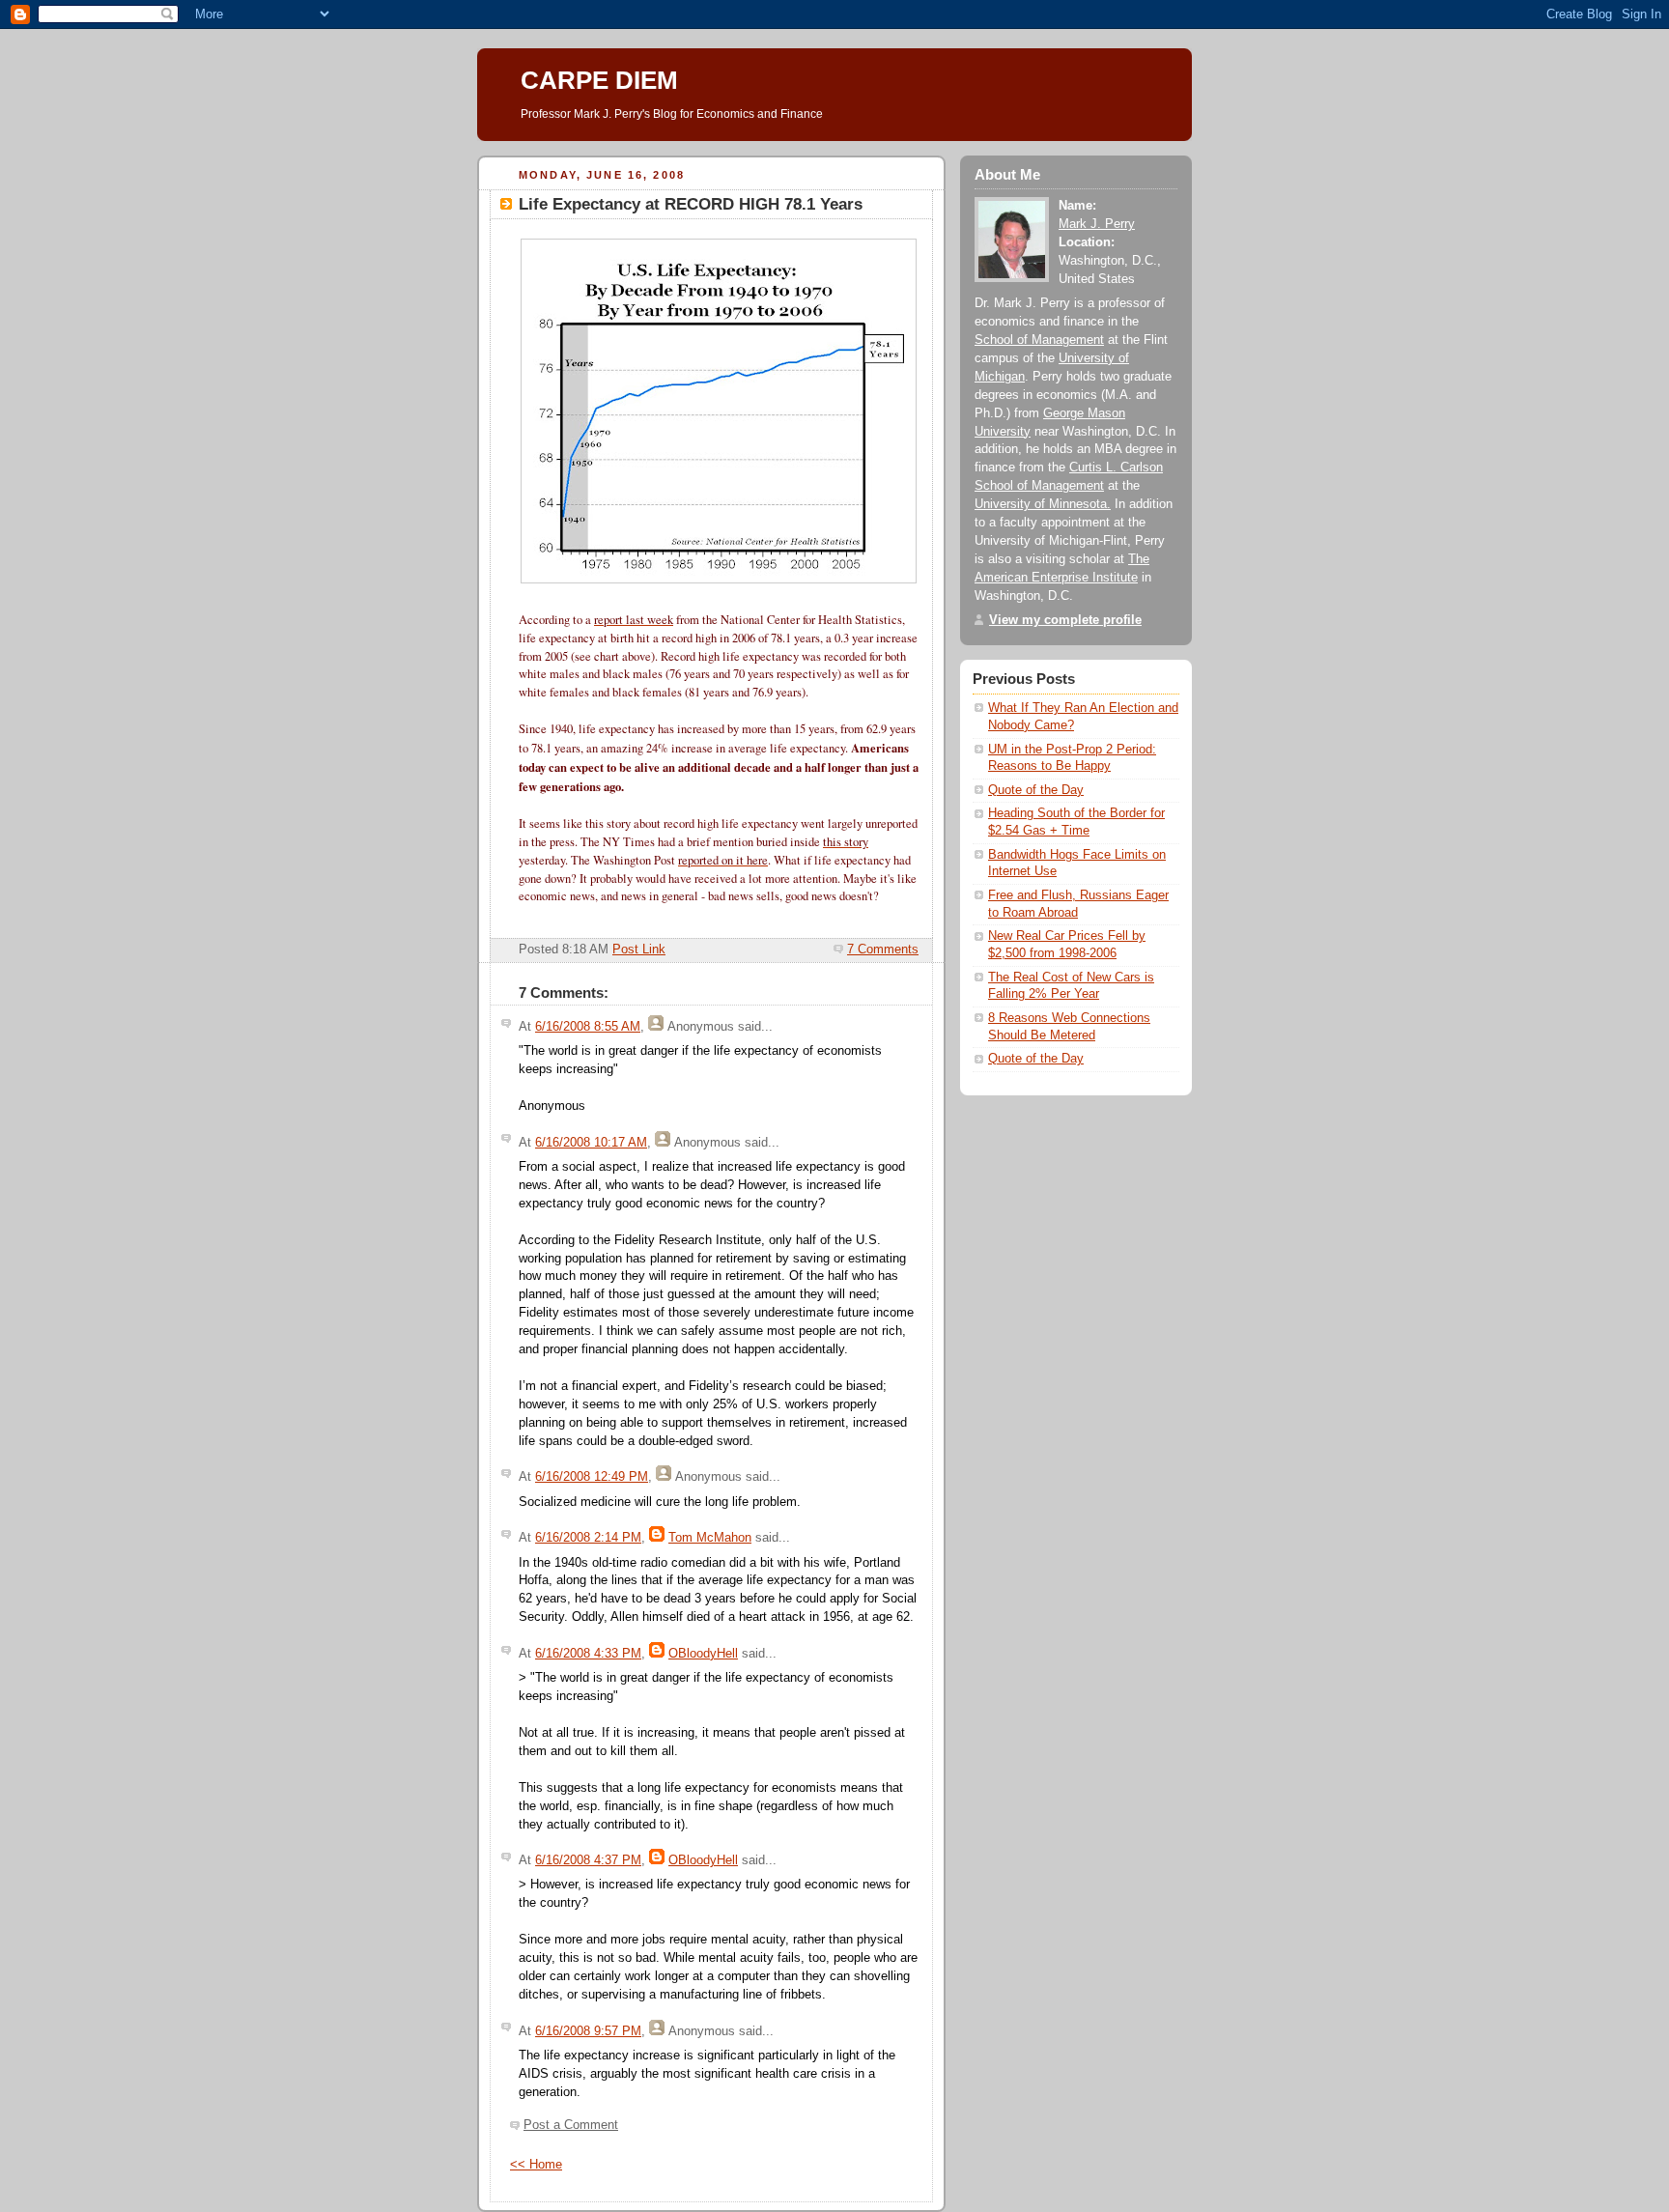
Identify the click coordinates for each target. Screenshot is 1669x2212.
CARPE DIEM (599, 80)
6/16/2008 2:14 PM (588, 1538)
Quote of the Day (1036, 790)
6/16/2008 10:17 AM (591, 1143)
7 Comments (883, 950)
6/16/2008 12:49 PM (592, 1477)
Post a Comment (571, 2125)
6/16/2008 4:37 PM (588, 1860)
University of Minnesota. (1043, 504)
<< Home (536, 2165)
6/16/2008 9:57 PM (588, 2031)
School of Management (1039, 340)
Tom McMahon (710, 1538)
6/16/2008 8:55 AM (588, 1027)
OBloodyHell (703, 1654)
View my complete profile (1065, 620)
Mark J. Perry (1097, 224)
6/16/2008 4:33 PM (588, 1654)
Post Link (639, 950)
